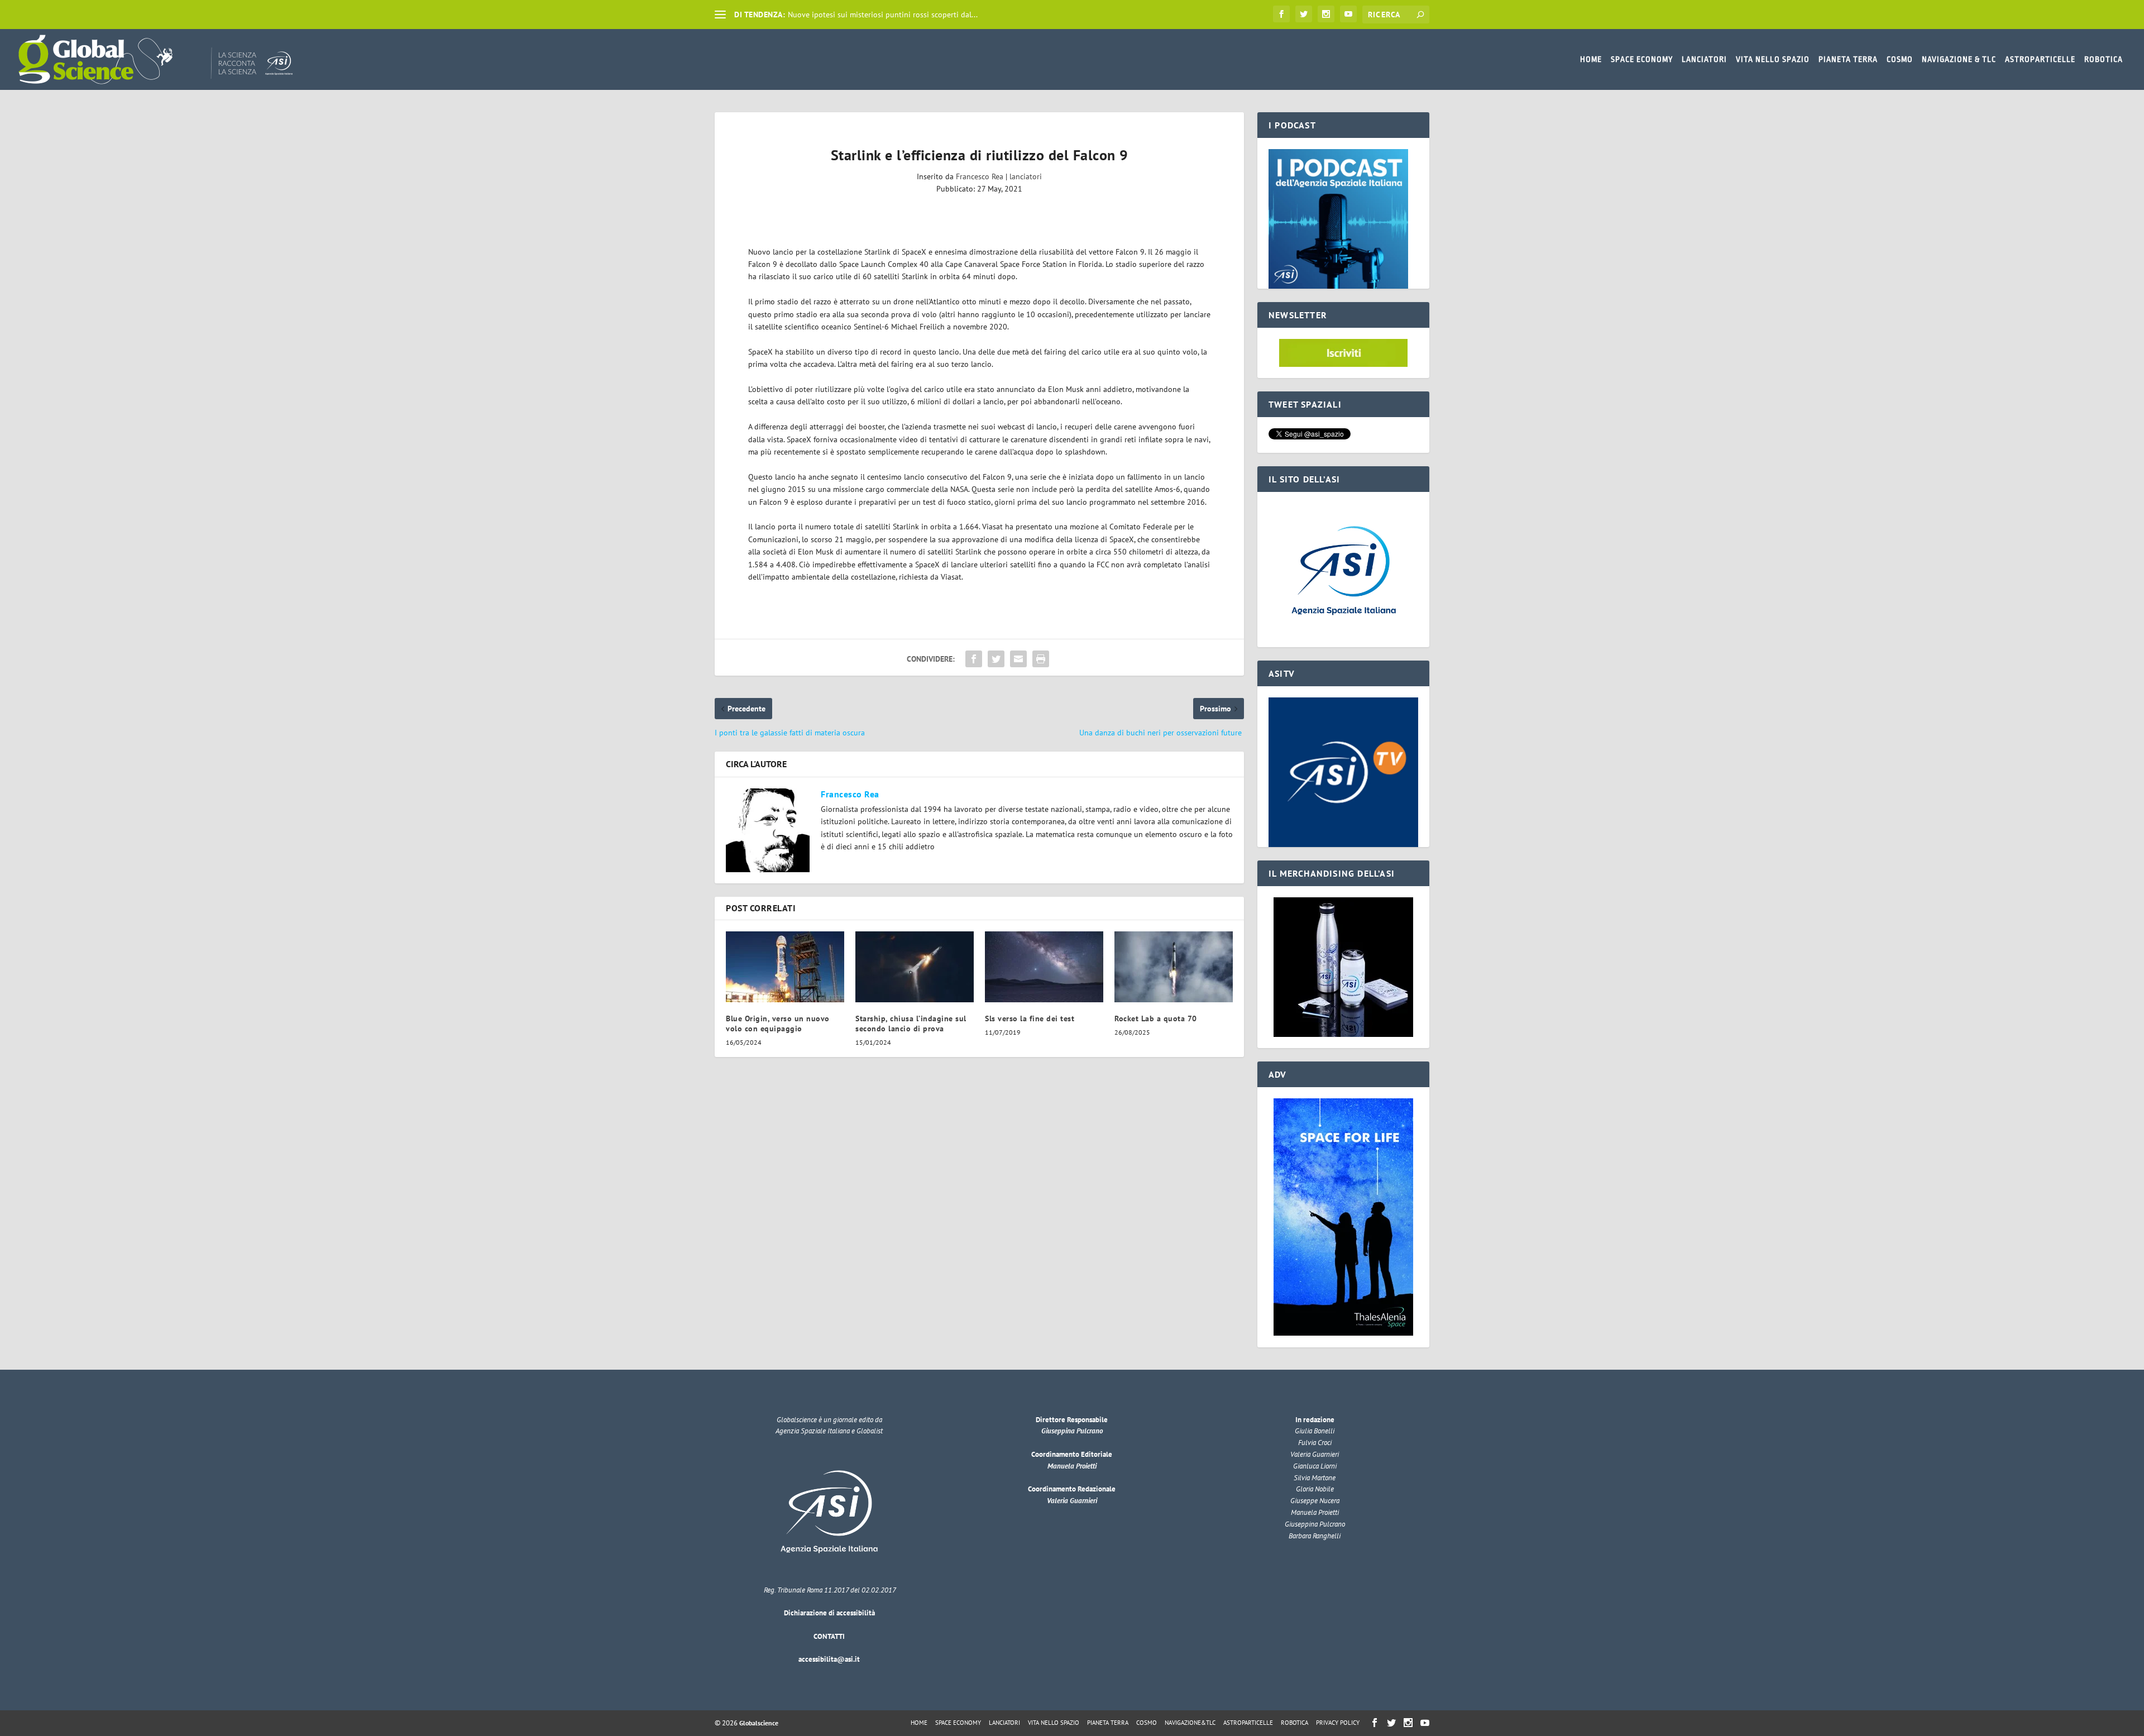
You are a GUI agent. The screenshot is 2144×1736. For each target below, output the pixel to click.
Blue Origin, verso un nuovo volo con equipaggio (778, 1024)
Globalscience (759, 1723)
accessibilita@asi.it (829, 1659)
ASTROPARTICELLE (2040, 59)
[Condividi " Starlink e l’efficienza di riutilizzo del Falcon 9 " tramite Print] (1041, 659)
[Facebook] (1281, 14)
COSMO (1900, 59)
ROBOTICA (2104, 59)
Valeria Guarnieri (1072, 1501)
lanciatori (1026, 176)
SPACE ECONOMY (1642, 59)
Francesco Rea (980, 176)
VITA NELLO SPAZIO (1773, 59)
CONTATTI (829, 1636)
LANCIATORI (1704, 59)
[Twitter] (1304, 14)
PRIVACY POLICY (1338, 1723)
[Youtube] (1348, 14)
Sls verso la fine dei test (1030, 1018)
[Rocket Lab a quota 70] (1174, 967)
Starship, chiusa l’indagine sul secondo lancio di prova (911, 1024)
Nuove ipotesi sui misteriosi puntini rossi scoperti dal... (883, 15)
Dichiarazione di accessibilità (829, 1613)
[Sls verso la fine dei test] (1044, 967)
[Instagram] (1326, 14)
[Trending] (720, 15)
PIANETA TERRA (1848, 59)
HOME (1591, 59)
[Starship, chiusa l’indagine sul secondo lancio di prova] (915, 967)
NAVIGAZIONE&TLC (1190, 1723)
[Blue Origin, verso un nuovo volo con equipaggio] (785, 967)
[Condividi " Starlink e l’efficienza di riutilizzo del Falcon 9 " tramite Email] (1018, 659)
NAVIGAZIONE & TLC (1959, 59)
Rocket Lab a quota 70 (1156, 1018)
